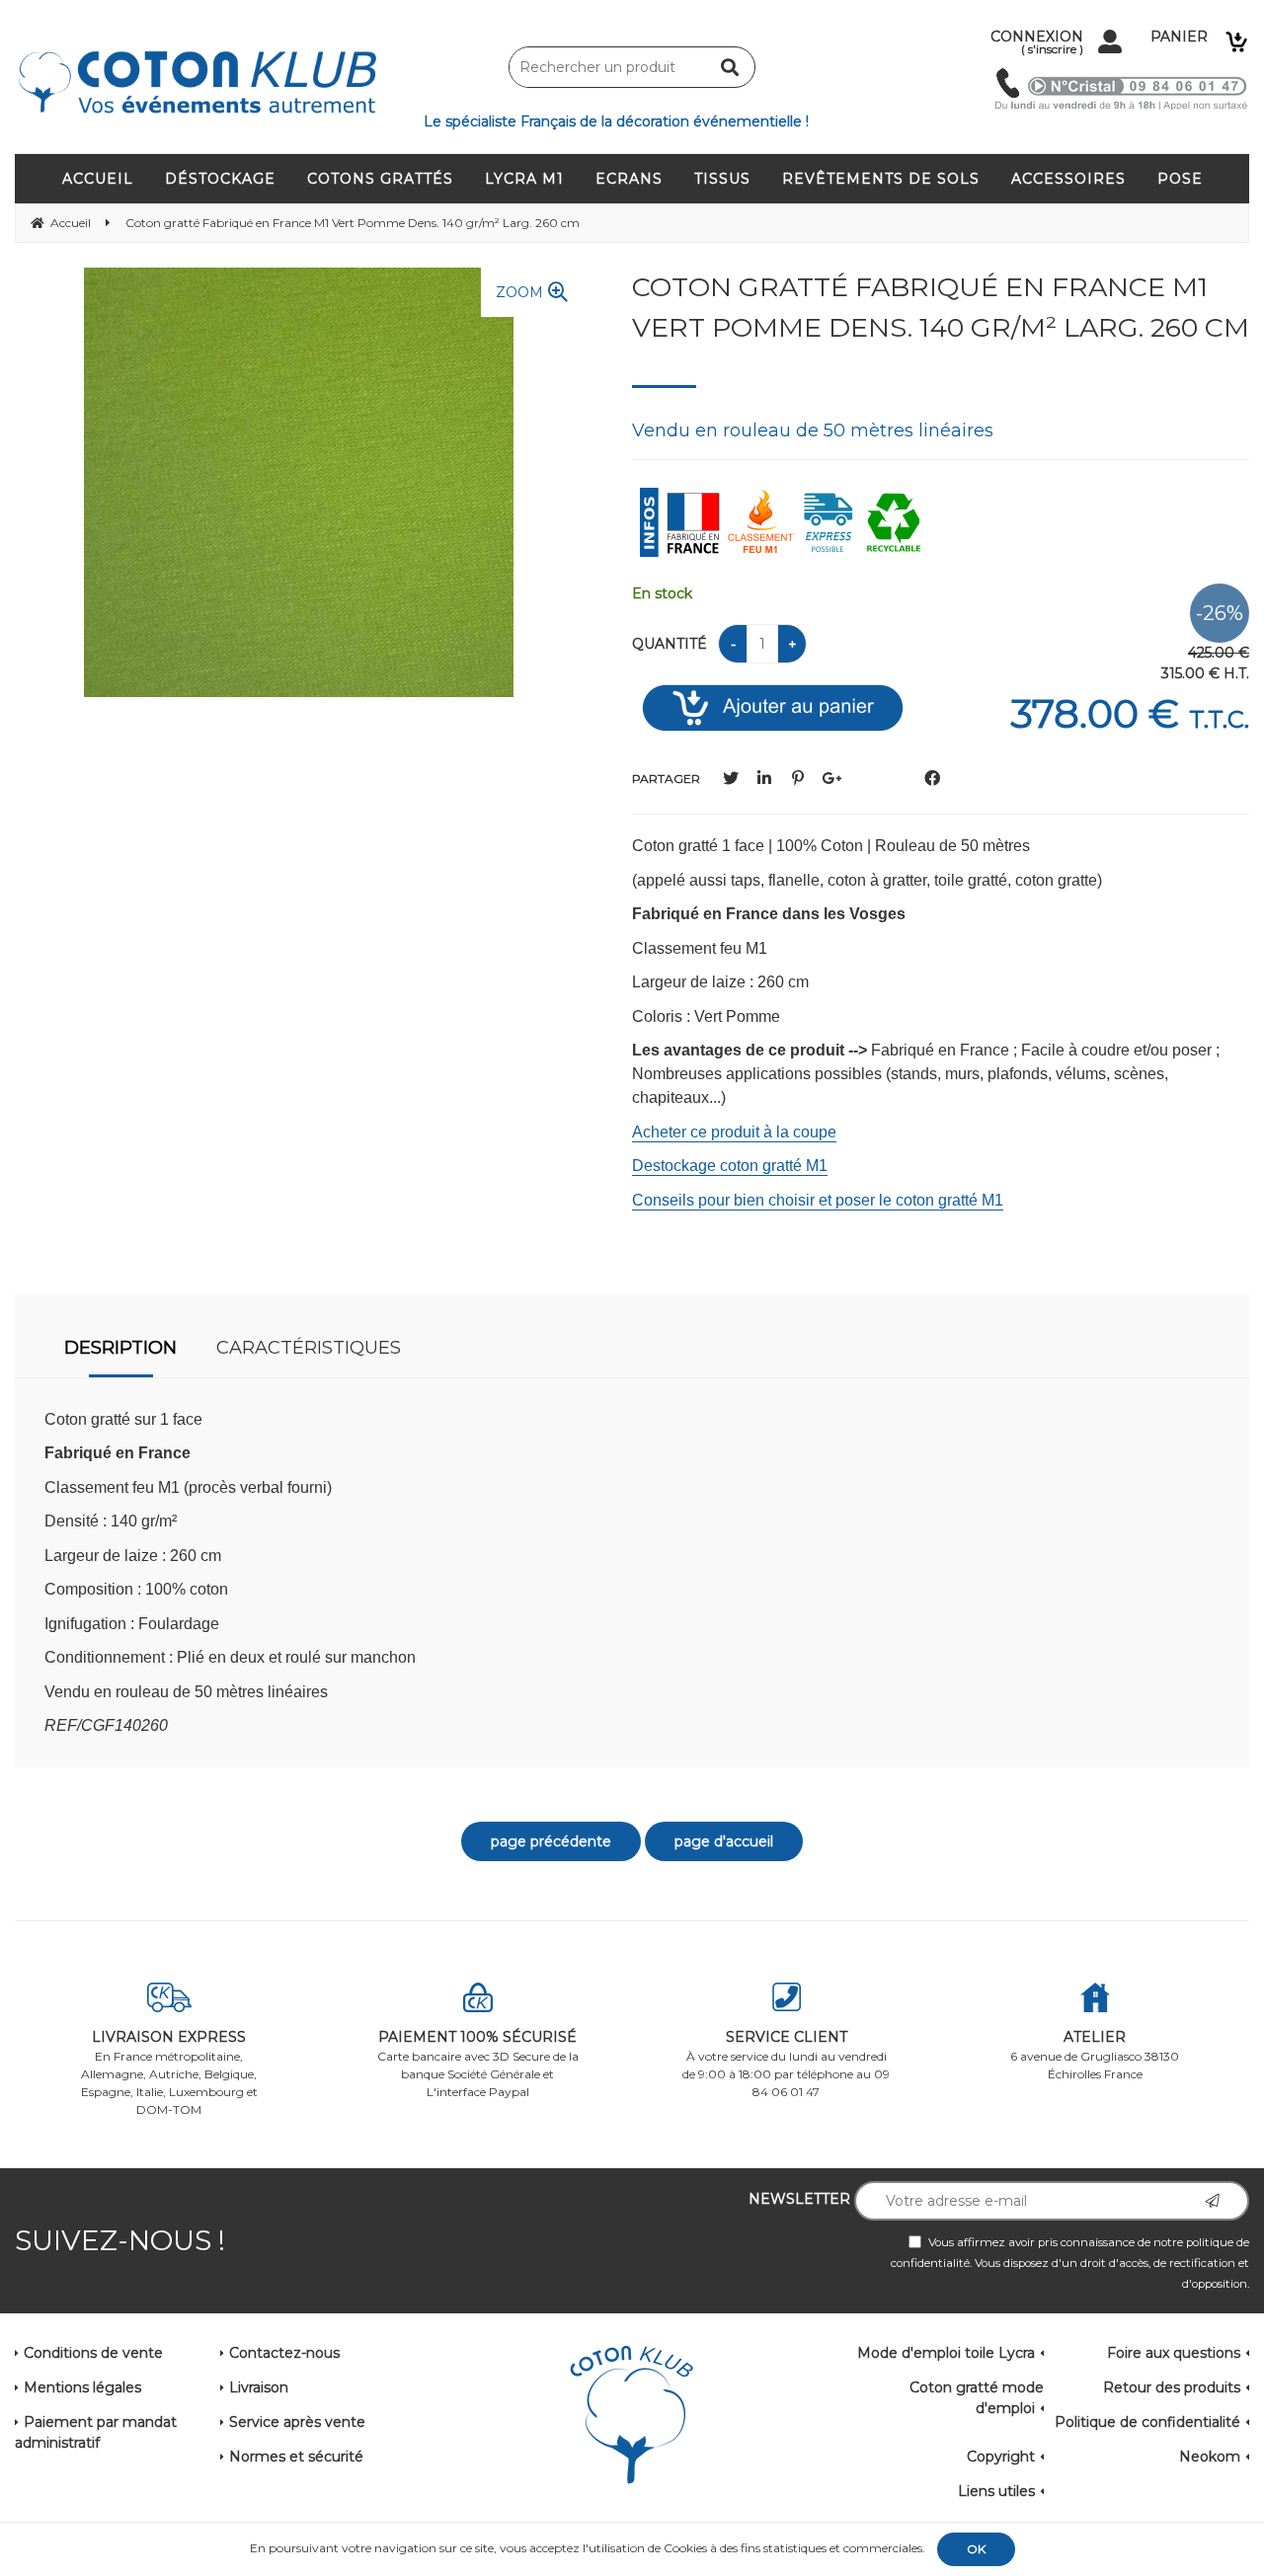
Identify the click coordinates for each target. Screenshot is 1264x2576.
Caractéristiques (309, 1348)
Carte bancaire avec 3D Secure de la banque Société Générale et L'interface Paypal (478, 2064)
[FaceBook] (932, 779)
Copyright (1001, 2457)
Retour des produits (1172, 2387)
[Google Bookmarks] (831, 779)
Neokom (1210, 2457)
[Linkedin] (764, 779)
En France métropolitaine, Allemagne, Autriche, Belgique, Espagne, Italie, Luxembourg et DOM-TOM (169, 2072)
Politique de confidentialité (1147, 2422)
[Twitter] (731, 779)
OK (976, 2549)
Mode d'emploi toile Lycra (946, 2353)
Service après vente (297, 2422)
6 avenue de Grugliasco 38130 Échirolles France (1095, 2055)
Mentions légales (82, 2387)
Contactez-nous (284, 2353)
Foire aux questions (1174, 2353)
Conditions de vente (93, 2353)
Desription (120, 1348)
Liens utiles (996, 2491)
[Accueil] (632, 2416)
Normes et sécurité (296, 2457)
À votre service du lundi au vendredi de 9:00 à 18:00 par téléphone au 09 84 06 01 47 (786, 2064)
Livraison (259, 2387)
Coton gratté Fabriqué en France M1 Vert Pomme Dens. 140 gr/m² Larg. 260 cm (941, 307)
